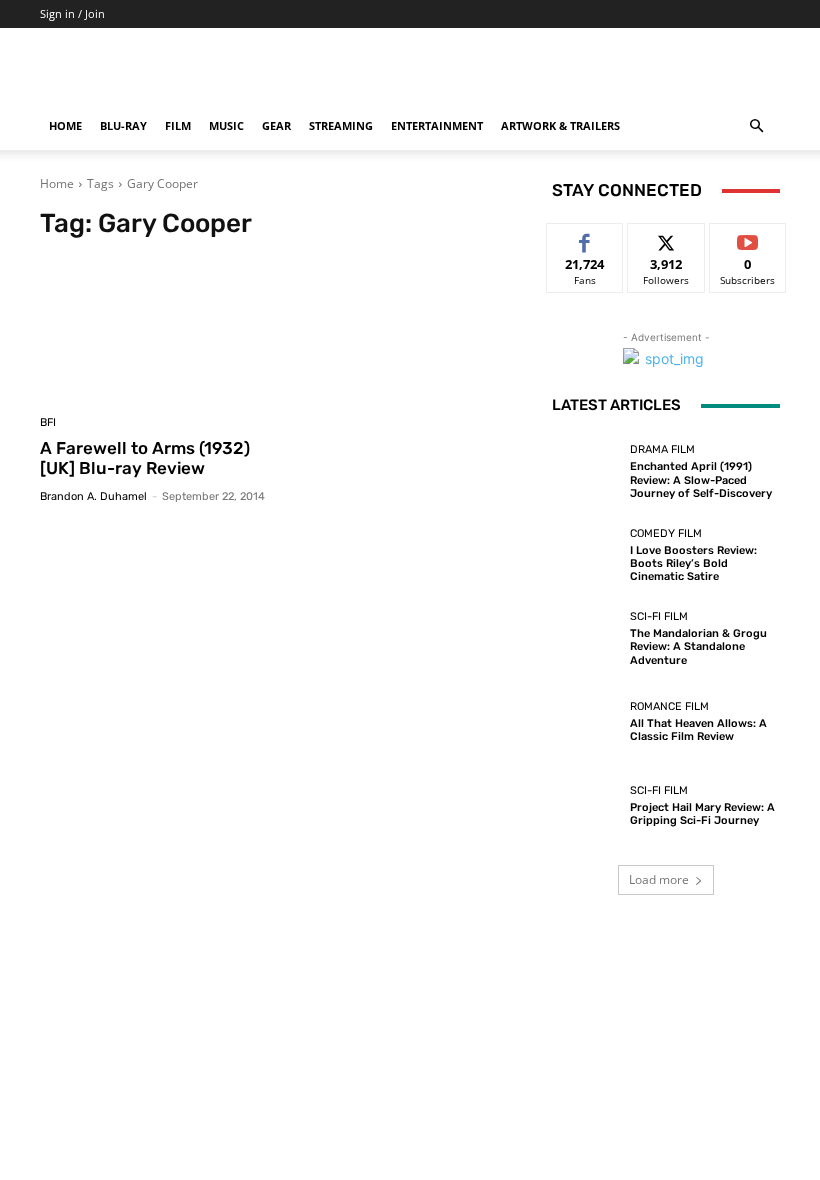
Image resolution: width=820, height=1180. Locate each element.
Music (226, 125)
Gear (276, 125)
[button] (756, 126)
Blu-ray (123, 125)
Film (178, 125)
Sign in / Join (72, 13)
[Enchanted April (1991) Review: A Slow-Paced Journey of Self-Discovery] (586, 472)
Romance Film (669, 706)
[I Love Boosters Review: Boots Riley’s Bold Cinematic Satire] (586, 555)
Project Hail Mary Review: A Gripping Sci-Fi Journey (702, 814)
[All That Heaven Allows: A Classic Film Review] (586, 722)
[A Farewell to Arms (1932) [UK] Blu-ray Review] (157, 329)
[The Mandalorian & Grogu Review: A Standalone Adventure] (586, 639)
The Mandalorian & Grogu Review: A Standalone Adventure (698, 646)
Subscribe (748, 238)
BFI (48, 422)
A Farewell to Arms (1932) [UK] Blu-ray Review (145, 458)
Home (65, 125)
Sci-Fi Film (659, 616)
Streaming (341, 125)
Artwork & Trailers (560, 125)
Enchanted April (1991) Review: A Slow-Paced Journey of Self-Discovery (701, 479)
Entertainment (437, 125)
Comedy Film (666, 533)
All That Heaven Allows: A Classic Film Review (698, 730)
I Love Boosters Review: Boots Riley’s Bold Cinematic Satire (693, 563)
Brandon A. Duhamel (93, 496)
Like (585, 238)
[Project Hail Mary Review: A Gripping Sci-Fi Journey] (586, 806)
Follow (666, 238)
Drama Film (662, 449)
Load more (659, 879)
